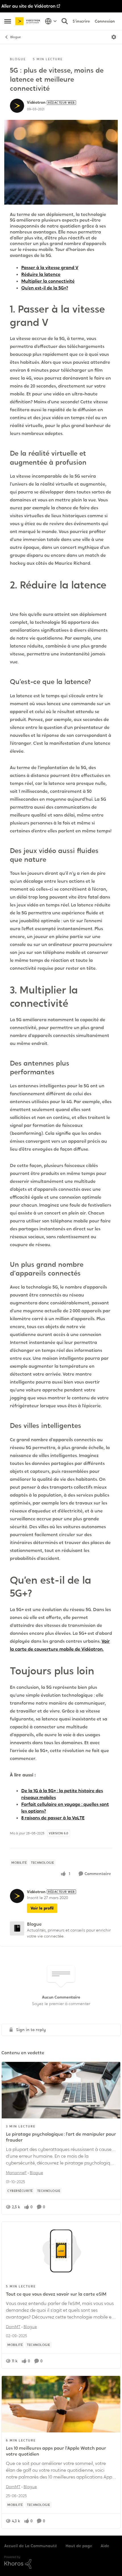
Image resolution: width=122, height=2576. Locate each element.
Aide (105, 2546)
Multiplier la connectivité (48, 281)
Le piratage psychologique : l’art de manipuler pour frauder (61, 2137)
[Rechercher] (65, 21)
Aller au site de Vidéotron (29, 6)
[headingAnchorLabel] (56, 323)
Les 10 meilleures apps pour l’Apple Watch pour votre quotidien (56, 2451)
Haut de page (79, 2546)
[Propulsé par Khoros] (61, 2562)
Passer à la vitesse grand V (50, 268)
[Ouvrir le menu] (114, 37)
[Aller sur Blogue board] (17, 1928)
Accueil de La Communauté (31, 2546)
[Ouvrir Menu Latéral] (8, 21)
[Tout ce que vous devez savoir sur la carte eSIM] (61, 2250)
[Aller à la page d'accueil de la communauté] (29, 21)
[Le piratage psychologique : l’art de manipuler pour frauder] (61, 2090)
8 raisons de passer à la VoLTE (53, 1818)
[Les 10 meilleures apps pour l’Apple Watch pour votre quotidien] (61, 2404)
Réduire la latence (41, 274)
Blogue (16, 37)
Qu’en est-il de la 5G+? (45, 288)
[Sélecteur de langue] (51, 21)
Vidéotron (36, 102)
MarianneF (16, 2173)
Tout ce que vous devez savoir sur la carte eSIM (56, 2294)
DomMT (13, 2327)
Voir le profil (42, 1908)
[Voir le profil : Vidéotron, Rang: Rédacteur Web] (17, 106)
